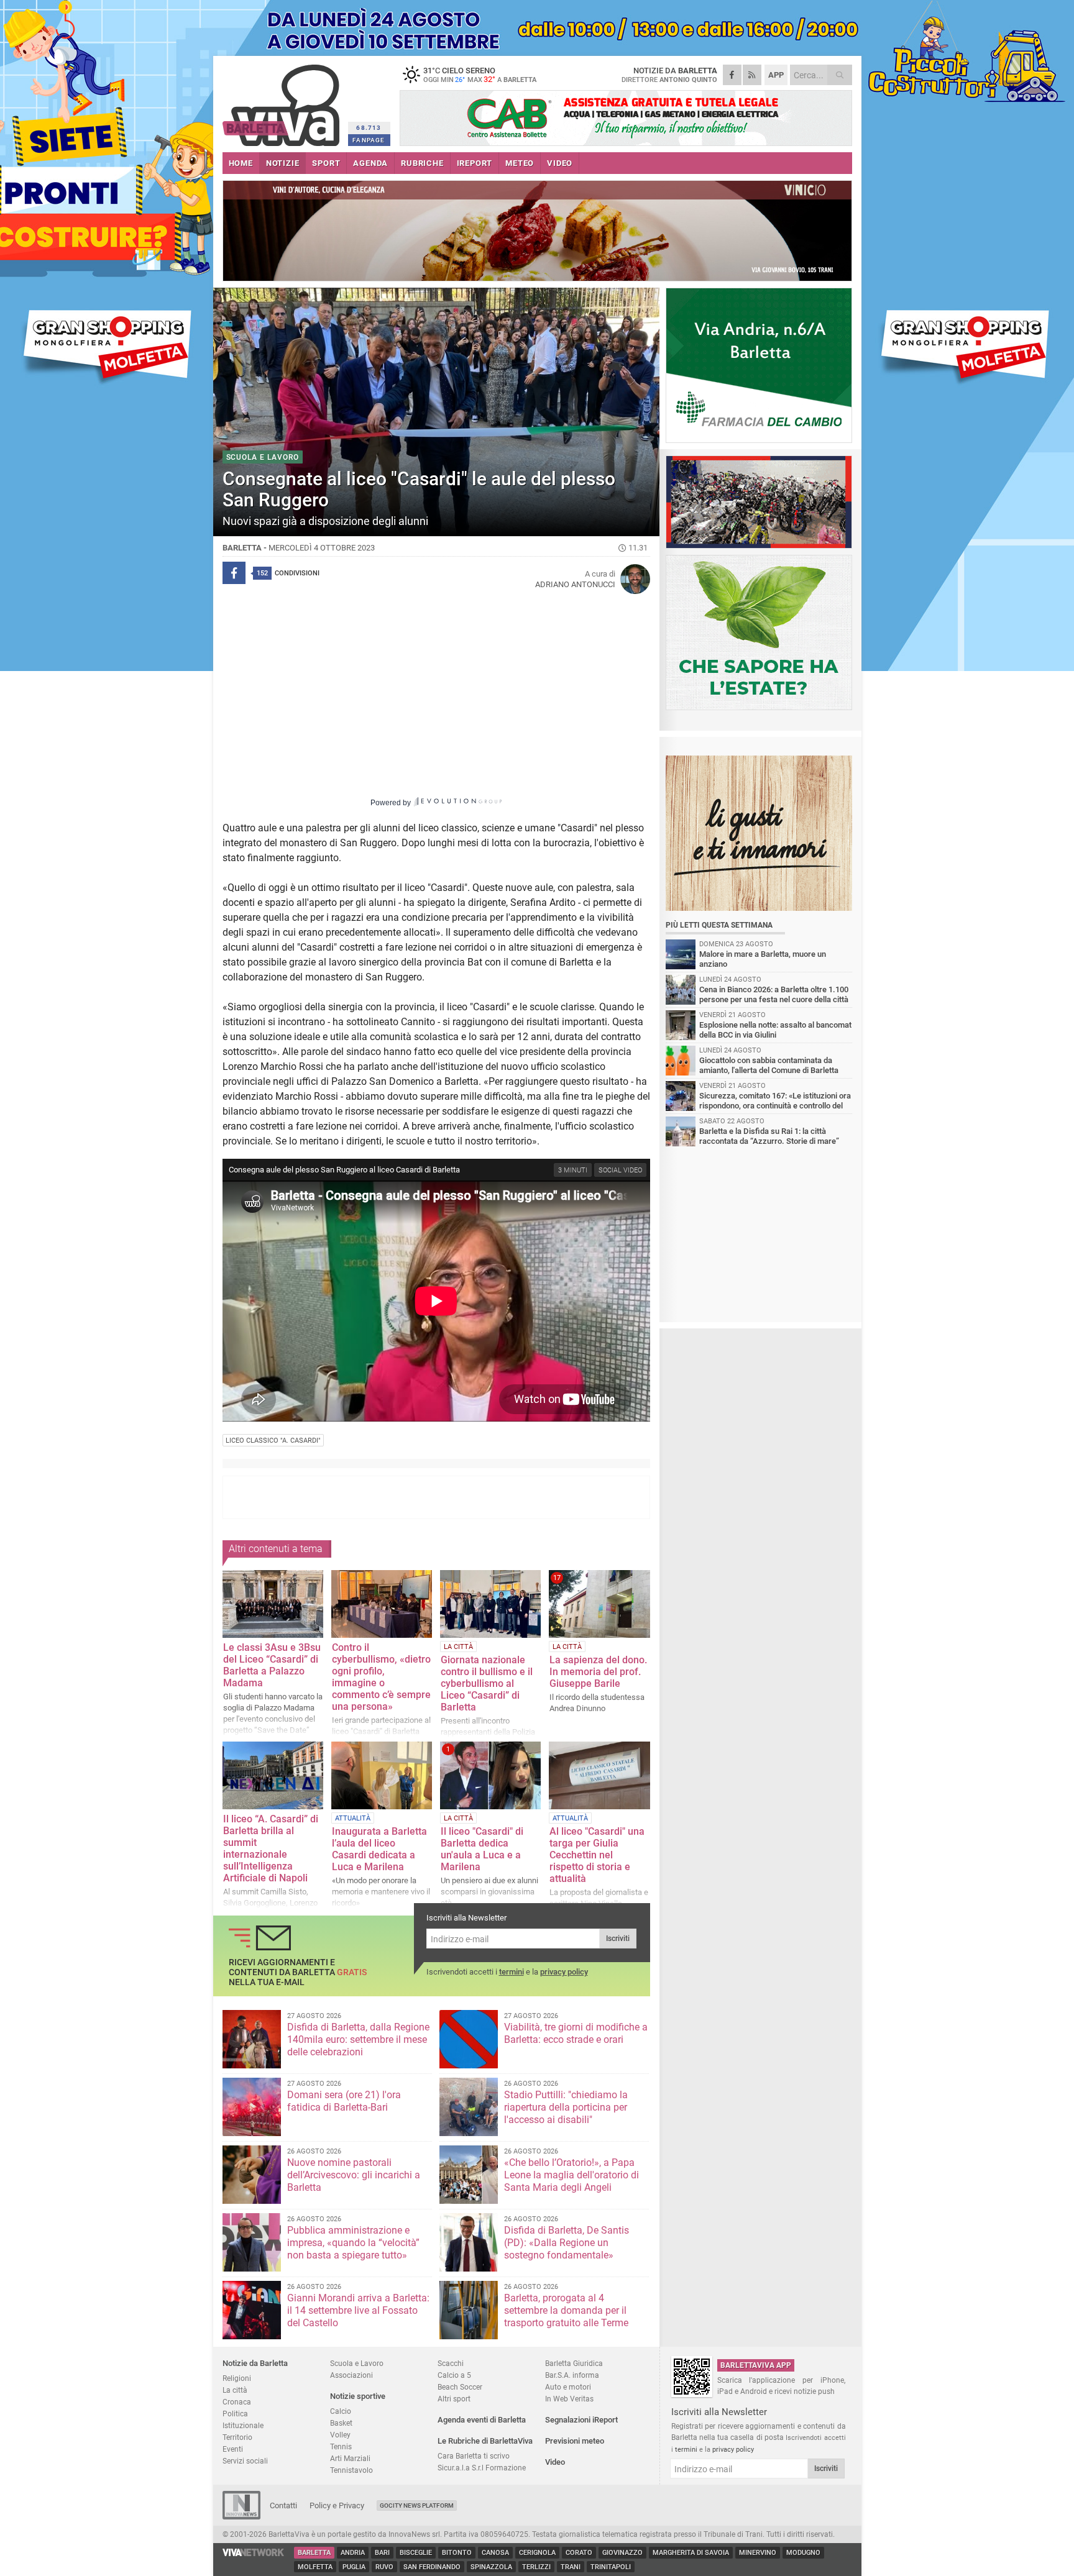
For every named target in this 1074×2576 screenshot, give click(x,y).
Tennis (341, 2446)
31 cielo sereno (480, 75)
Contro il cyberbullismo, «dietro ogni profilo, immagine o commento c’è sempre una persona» (381, 1677)
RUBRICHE (422, 163)
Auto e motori (568, 2387)
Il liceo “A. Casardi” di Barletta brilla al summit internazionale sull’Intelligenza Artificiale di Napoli (271, 1848)
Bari (382, 2553)
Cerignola (537, 2553)
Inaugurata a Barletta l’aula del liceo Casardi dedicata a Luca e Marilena (379, 1849)
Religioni (237, 2378)
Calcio (341, 2411)
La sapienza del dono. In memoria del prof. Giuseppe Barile (598, 1672)
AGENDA (370, 163)
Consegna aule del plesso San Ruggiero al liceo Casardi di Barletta (344, 1170)
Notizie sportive (358, 2396)
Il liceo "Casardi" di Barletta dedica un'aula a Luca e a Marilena (482, 1849)
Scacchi (451, 2363)
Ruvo (384, 2567)
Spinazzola (491, 2567)
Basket (341, 2423)
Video (555, 2462)
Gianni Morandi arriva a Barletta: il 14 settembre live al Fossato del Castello (358, 2310)
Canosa (495, 2553)
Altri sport (454, 2399)
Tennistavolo (351, 2470)
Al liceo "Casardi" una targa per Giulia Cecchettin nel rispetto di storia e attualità (597, 1855)
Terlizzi (536, 2567)
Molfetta (315, 2567)
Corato (579, 2553)
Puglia (354, 2567)
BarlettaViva (283, 101)
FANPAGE (369, 140)
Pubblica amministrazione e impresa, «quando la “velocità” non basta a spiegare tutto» (353, 2243)
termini (512, 1972)
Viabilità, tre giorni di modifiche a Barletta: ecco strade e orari (576, 2033)
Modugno (803, 2553)
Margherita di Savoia (691, 2553)
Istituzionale (243, 2425)
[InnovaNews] (241, 2517)
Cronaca (237, 2402)
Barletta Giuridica (574, 2363)
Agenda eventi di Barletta (482, 2420)
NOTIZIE (283, 163)
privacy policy (564, 1972)
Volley (340, 2435)
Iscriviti (618, 1939)
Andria (353, 2553)
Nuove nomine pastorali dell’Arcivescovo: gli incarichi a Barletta (354, 2175)
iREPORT (475, 163)
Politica (235, 2414)
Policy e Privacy (337, 2505)
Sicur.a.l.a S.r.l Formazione (482, 2468)
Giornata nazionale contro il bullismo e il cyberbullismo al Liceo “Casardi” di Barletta (487, 1683)
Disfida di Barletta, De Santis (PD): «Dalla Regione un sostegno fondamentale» (567, 2243)
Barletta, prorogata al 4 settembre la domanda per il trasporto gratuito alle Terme (566, 2310)
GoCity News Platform (417, 2505)
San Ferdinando (432, 2567)
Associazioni (351, 2375)
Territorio (237, 2437)
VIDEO (560, 163)
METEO (520, 163)
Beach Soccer (460, 2387)
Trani (571, 2567)
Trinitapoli (611, 2567)
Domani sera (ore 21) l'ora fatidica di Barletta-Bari (344, 2101)
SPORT (326, 163)
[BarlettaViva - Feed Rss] (752, 75)
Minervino (758, 2553)
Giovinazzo (622, 2553)
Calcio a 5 (454, 2375)
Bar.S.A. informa (572, 2375)
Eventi (233, 2449)
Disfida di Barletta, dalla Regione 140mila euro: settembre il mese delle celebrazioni (358, 2039)
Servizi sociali (245, 2461)
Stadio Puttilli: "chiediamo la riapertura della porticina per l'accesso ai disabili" (566, 2107)
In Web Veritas (569, 2399)
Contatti (283, 2505)
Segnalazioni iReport (581, 2420)
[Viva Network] (254, 2553)
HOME (241, 163)
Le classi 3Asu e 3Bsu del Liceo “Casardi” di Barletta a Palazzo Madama (272, 1665)
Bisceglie (416, 2553)
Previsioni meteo (575, 2441)
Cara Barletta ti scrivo (474, 2456)
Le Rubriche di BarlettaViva (485, 2441)
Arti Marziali (350, 2458)
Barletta (314, 2553)
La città (235, 2390)
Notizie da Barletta (255, 2363)
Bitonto (457, 2553)
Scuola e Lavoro (357, 2363)
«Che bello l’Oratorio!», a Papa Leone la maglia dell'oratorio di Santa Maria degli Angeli (571, 2175)
